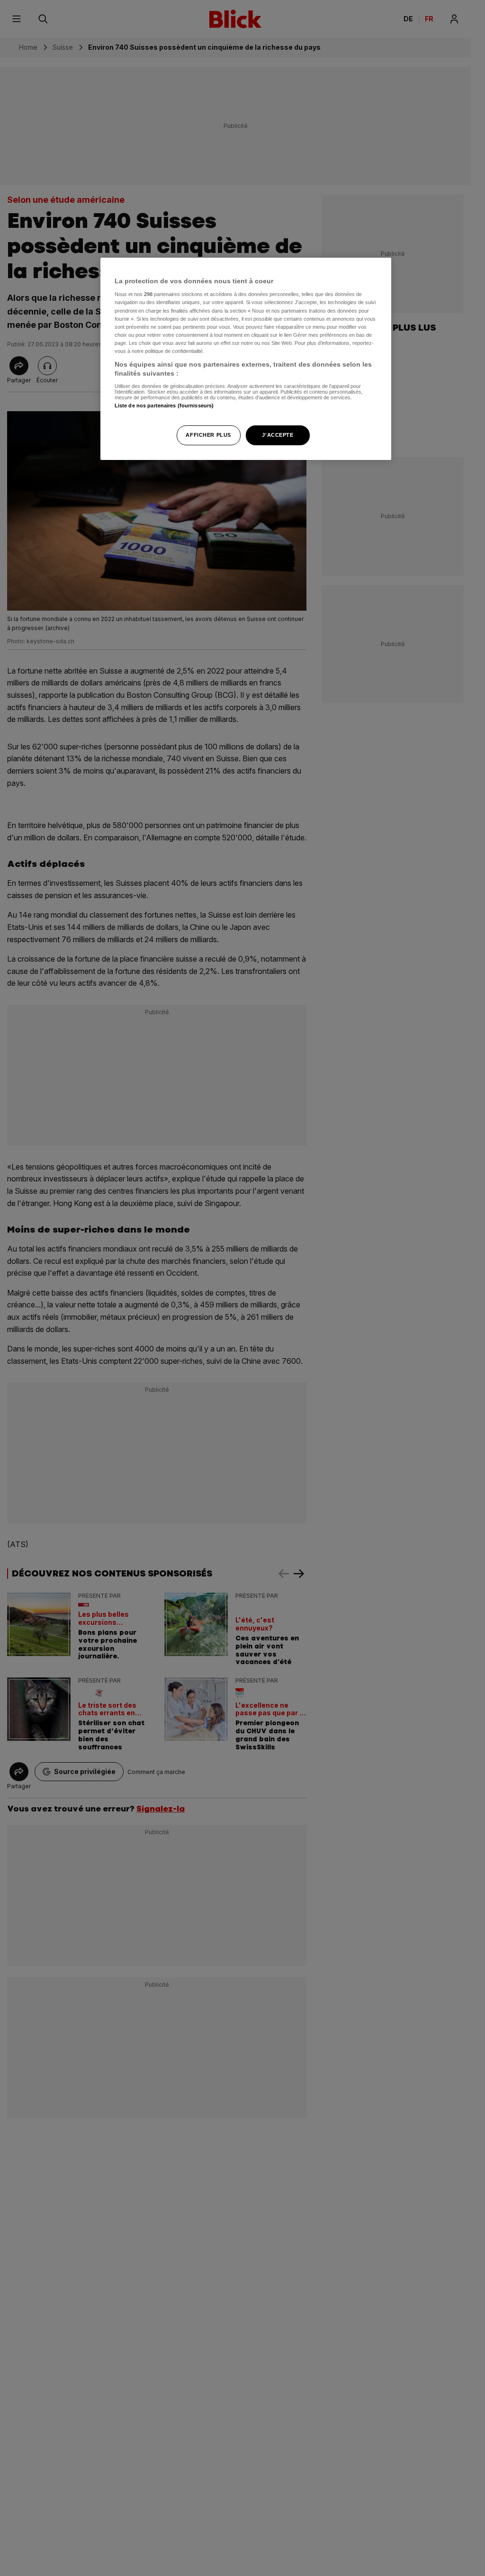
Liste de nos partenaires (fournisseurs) (164, 405)
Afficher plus (208, 435)
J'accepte (278, 435)
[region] (246, 359)
